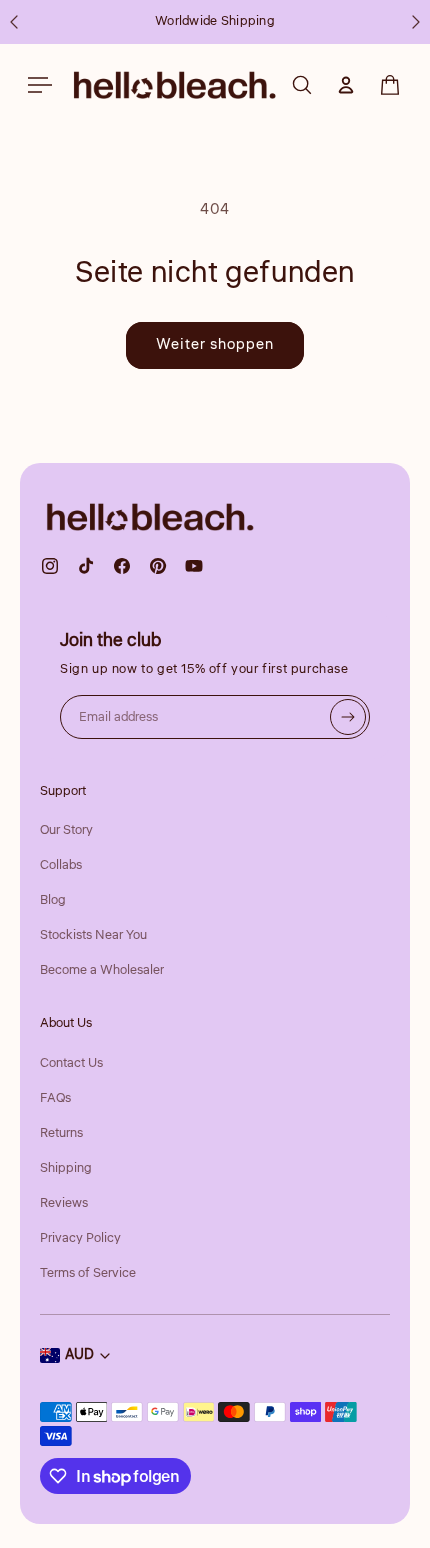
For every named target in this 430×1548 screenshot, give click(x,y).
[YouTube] (194, 566)
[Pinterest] (158, 566)
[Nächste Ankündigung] (416, 22)
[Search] (302, 85)
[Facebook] (122, 566)
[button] (390, 85)
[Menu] (40, 85)
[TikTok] (86, 566)
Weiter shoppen (215, 344)
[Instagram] (50, 566)
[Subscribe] (348, 717)
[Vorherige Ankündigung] (14, 22)
